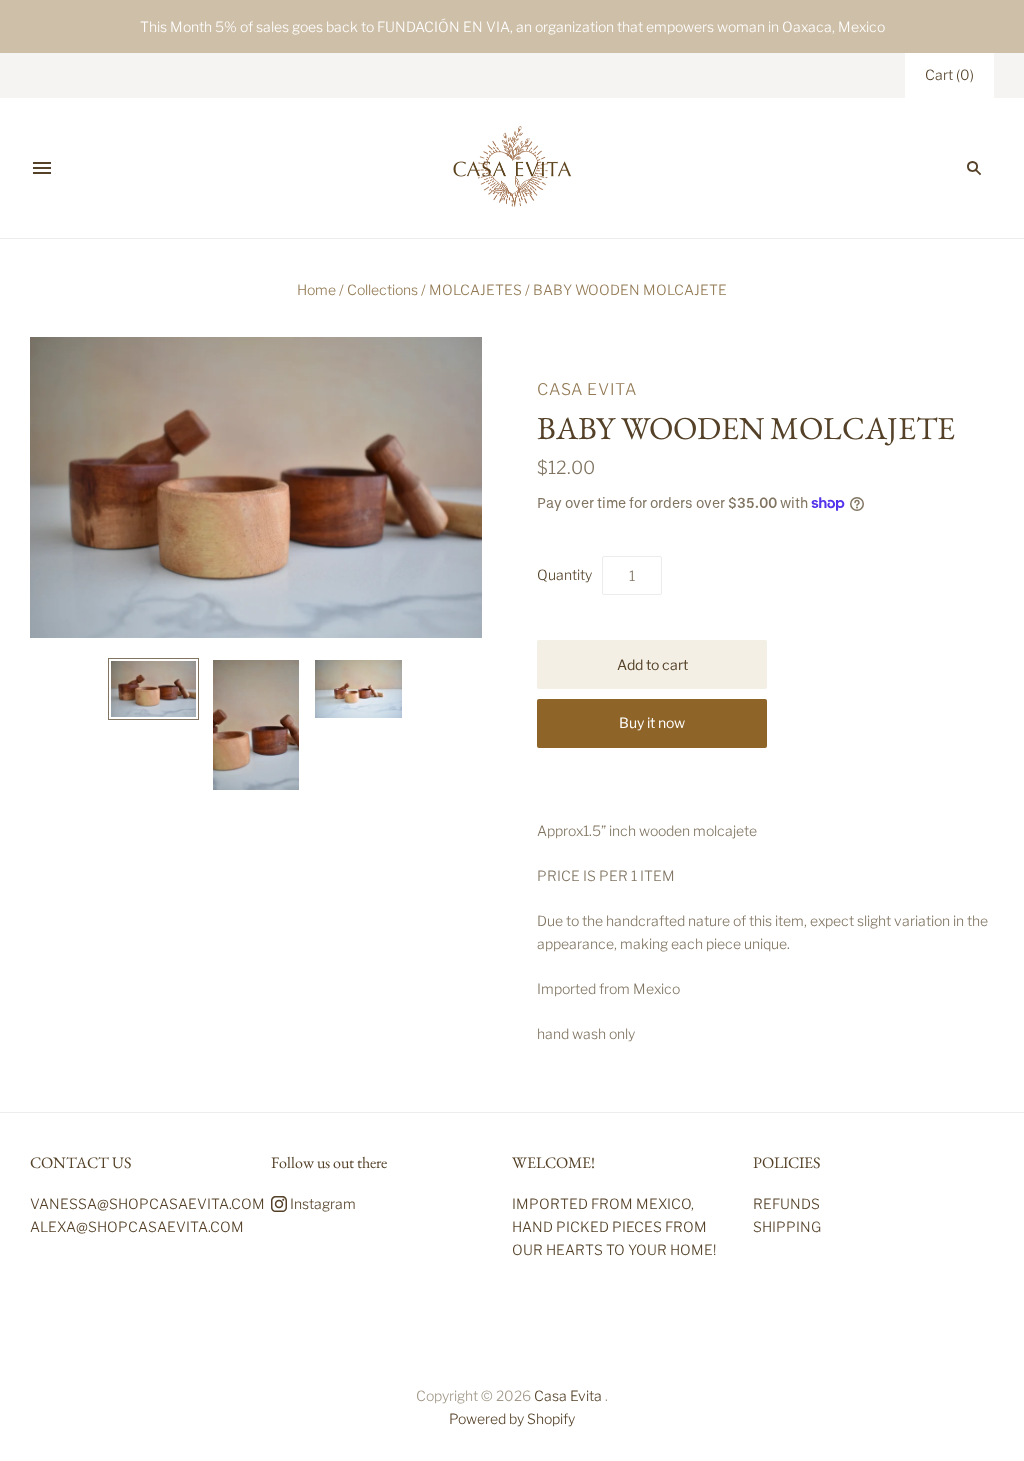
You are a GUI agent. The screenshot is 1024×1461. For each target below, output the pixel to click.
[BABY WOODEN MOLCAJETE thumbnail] (153, 689)
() (949, 74)
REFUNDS (786, 1203)
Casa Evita (587, 389)
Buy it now (652, 722)
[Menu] (42, 168)
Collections (382, 289)
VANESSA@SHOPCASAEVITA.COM (147, 1203)
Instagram (321, 1203)
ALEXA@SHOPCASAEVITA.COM (137, 1226)
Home (316, 289)
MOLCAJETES (475, 289)
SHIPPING (787, 1226)
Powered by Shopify (512, 1418)
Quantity (564, 574)
